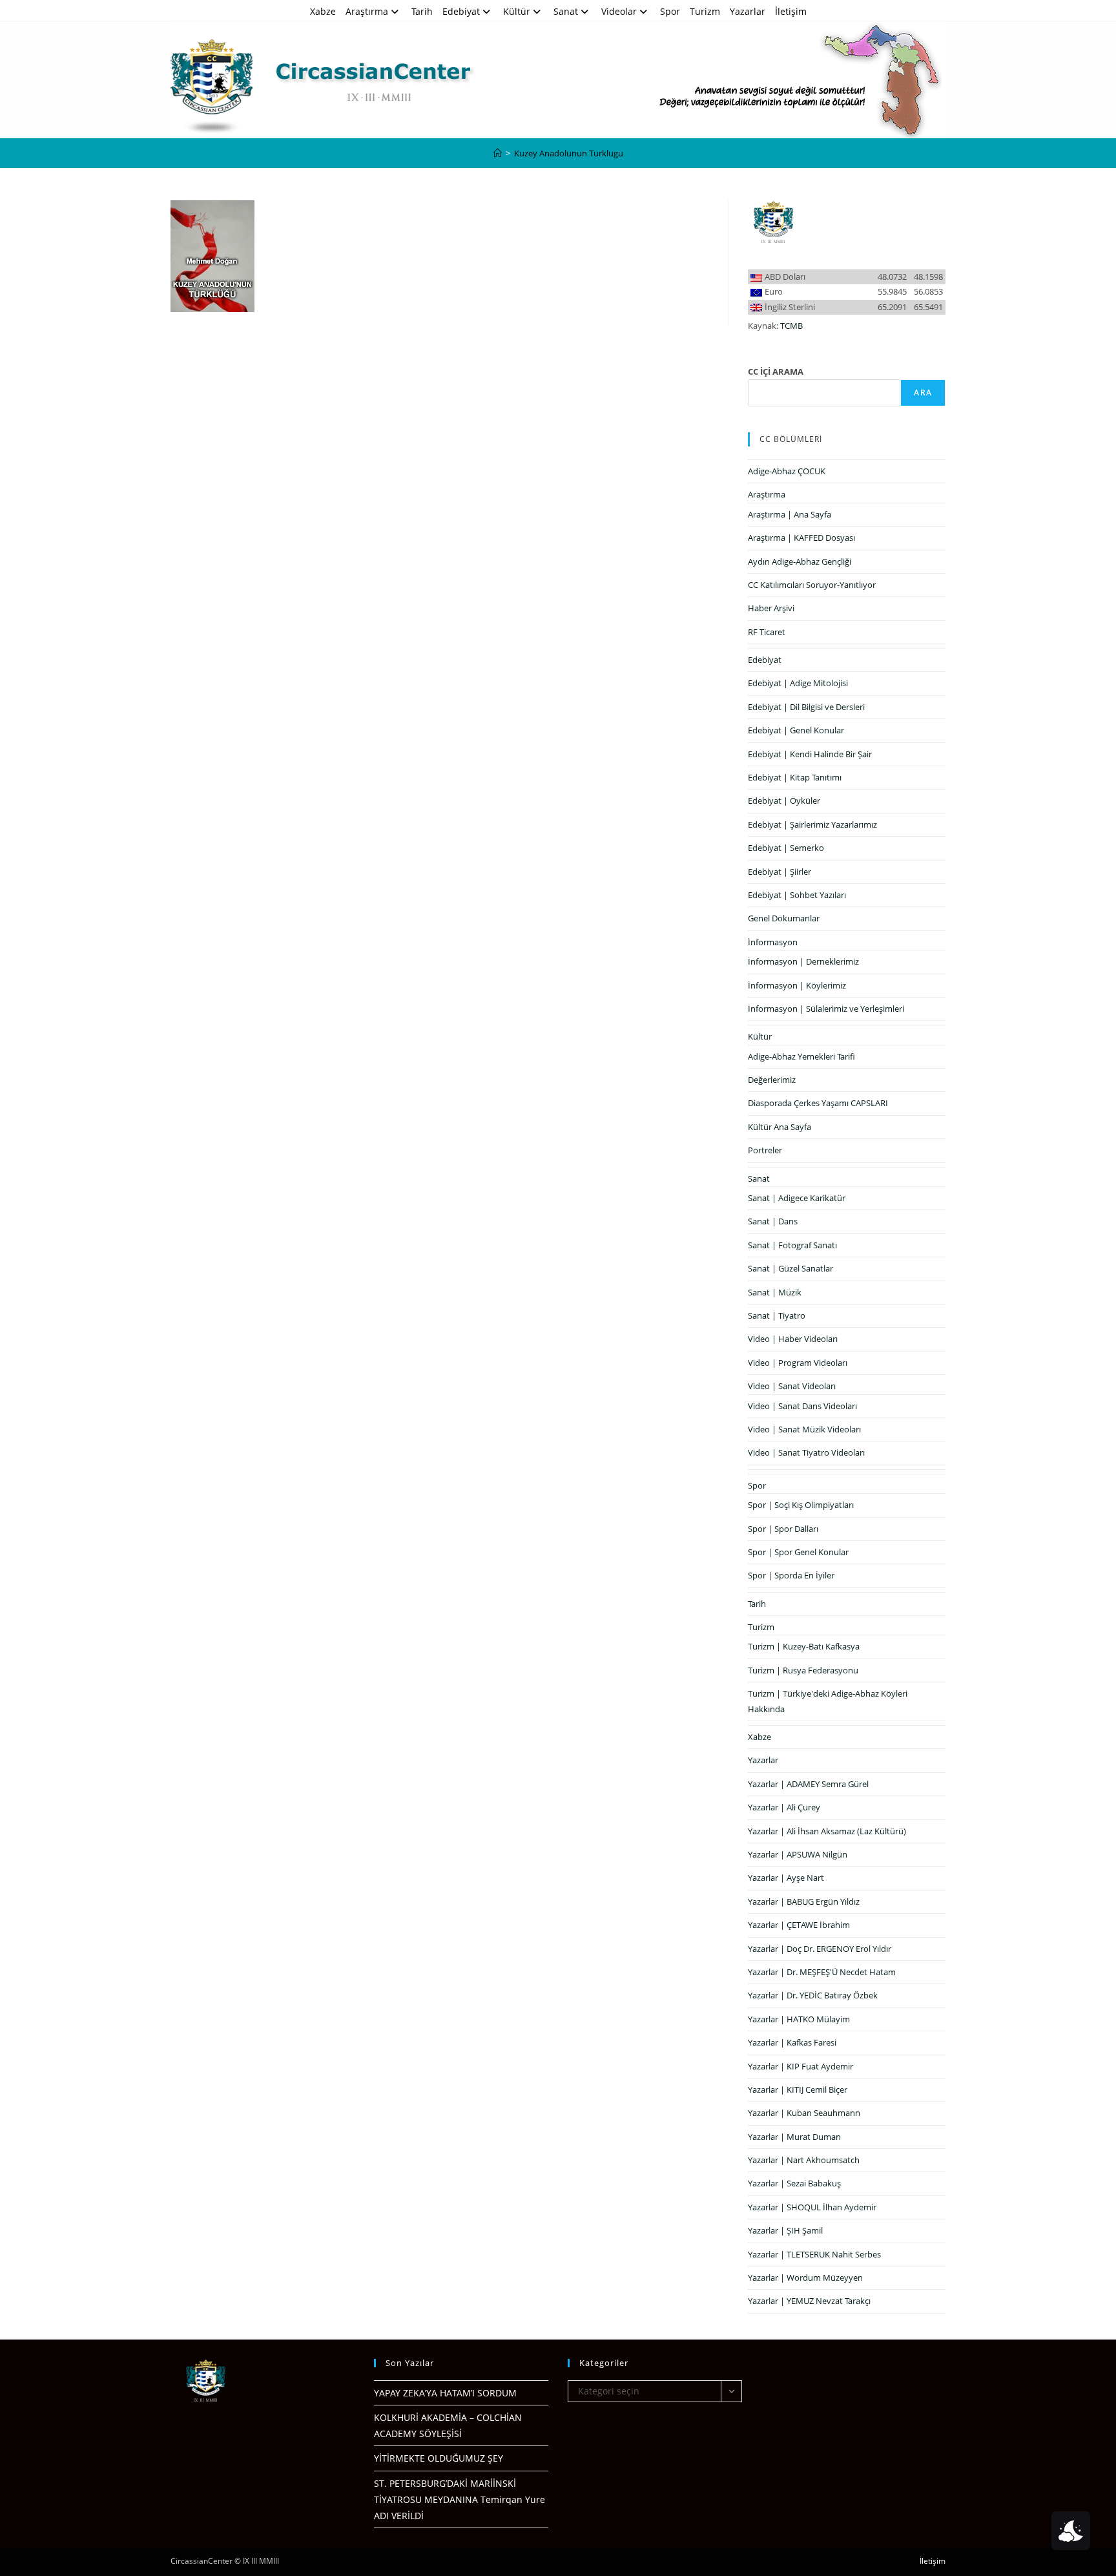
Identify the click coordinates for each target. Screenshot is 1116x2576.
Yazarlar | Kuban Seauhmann (804, 2113)
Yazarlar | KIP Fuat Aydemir (801, 2066)
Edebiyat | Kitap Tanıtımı (795, 777)
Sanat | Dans (773, 1221)
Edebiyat (461, 11)
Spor (670, 11)
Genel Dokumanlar (784, 918)
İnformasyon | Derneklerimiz (803, 961)
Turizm (705, 11)
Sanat (566, 11)
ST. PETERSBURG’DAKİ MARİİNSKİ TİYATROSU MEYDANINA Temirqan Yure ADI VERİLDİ (460, 2499)
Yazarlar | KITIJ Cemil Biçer (798, 2089)
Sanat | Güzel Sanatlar (790, 1268)
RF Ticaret (767, 632)
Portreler (765, 1150)
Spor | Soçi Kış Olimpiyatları (801, 1505)
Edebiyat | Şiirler (780, 872)
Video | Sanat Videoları (792, 1386)
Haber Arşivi (771, 608)
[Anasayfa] (498, 153)
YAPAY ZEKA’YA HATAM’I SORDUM (445, 2393)
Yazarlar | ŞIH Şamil (785, 2230)
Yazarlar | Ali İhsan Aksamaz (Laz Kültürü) (827, 1831)
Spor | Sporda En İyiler (791, 1575)
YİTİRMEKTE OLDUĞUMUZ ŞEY (439, 2458)
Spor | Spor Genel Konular (798, 1552)
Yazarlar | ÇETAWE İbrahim (799, 1925)
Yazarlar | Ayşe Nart (786, 1878)
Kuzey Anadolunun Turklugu (569, 153)
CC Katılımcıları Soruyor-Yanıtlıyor (812, 585)
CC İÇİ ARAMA (776, 372)
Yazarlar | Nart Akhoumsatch (804, 2160)
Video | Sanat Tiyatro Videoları (806, 1452)
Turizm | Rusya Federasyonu (803, 1670)
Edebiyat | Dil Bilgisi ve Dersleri (806, 707)
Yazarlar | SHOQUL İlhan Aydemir (812, 2207)
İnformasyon (773, 942)
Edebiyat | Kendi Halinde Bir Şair (810, 754)
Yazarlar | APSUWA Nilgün (798, 1854)
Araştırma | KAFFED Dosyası (801, 538)
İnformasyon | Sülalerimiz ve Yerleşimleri (826, 1009)
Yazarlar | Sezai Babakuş (794, 2183)
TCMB (791, 326)
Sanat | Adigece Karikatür (797, 1198)
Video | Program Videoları (798, 1363)
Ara (923, 393)
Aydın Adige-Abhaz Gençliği (800, 561)
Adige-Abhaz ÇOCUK (787, 471)
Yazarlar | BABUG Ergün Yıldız (804, 1901)
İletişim (791, 11)
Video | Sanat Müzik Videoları (804, 1429)
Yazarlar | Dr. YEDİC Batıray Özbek (813, 1995)
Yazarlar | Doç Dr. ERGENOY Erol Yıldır (820, 1949)
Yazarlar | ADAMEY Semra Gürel (808, 1784)
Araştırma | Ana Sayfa (790, 514)
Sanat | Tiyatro (777, 1315)
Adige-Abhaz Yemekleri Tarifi (801, 1056)
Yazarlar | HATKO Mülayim (799, 2019)
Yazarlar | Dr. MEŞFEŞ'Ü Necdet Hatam (822, 1972)
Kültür (517, 11)
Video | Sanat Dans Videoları (802, 1406)
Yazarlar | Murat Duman (794, 2137)
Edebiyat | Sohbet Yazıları (797, 895)
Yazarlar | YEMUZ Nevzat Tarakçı (809, 2301)
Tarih (422, 11)
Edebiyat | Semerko (786, 848)
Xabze (323, 11)
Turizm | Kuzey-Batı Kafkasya (804, 1646)
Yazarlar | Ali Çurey (784, 1807)
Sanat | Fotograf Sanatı (792, 1245)
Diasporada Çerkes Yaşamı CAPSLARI (818, 1103)
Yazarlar (748, 11)
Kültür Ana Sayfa (780, 1127)
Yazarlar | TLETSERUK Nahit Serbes (814, 2254)
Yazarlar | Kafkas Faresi (792, 2042)
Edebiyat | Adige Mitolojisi (798, 683)
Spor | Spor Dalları (783, 1529)
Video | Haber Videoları (793, 1339)
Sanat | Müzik (775, 1292)
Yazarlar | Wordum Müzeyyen (805, 2278)
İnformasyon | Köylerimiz (797, 985)
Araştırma (367, 11)
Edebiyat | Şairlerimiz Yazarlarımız (812, 824)
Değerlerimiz (772, 1080)
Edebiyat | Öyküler (784, 801)
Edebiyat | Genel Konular (796, 730)
